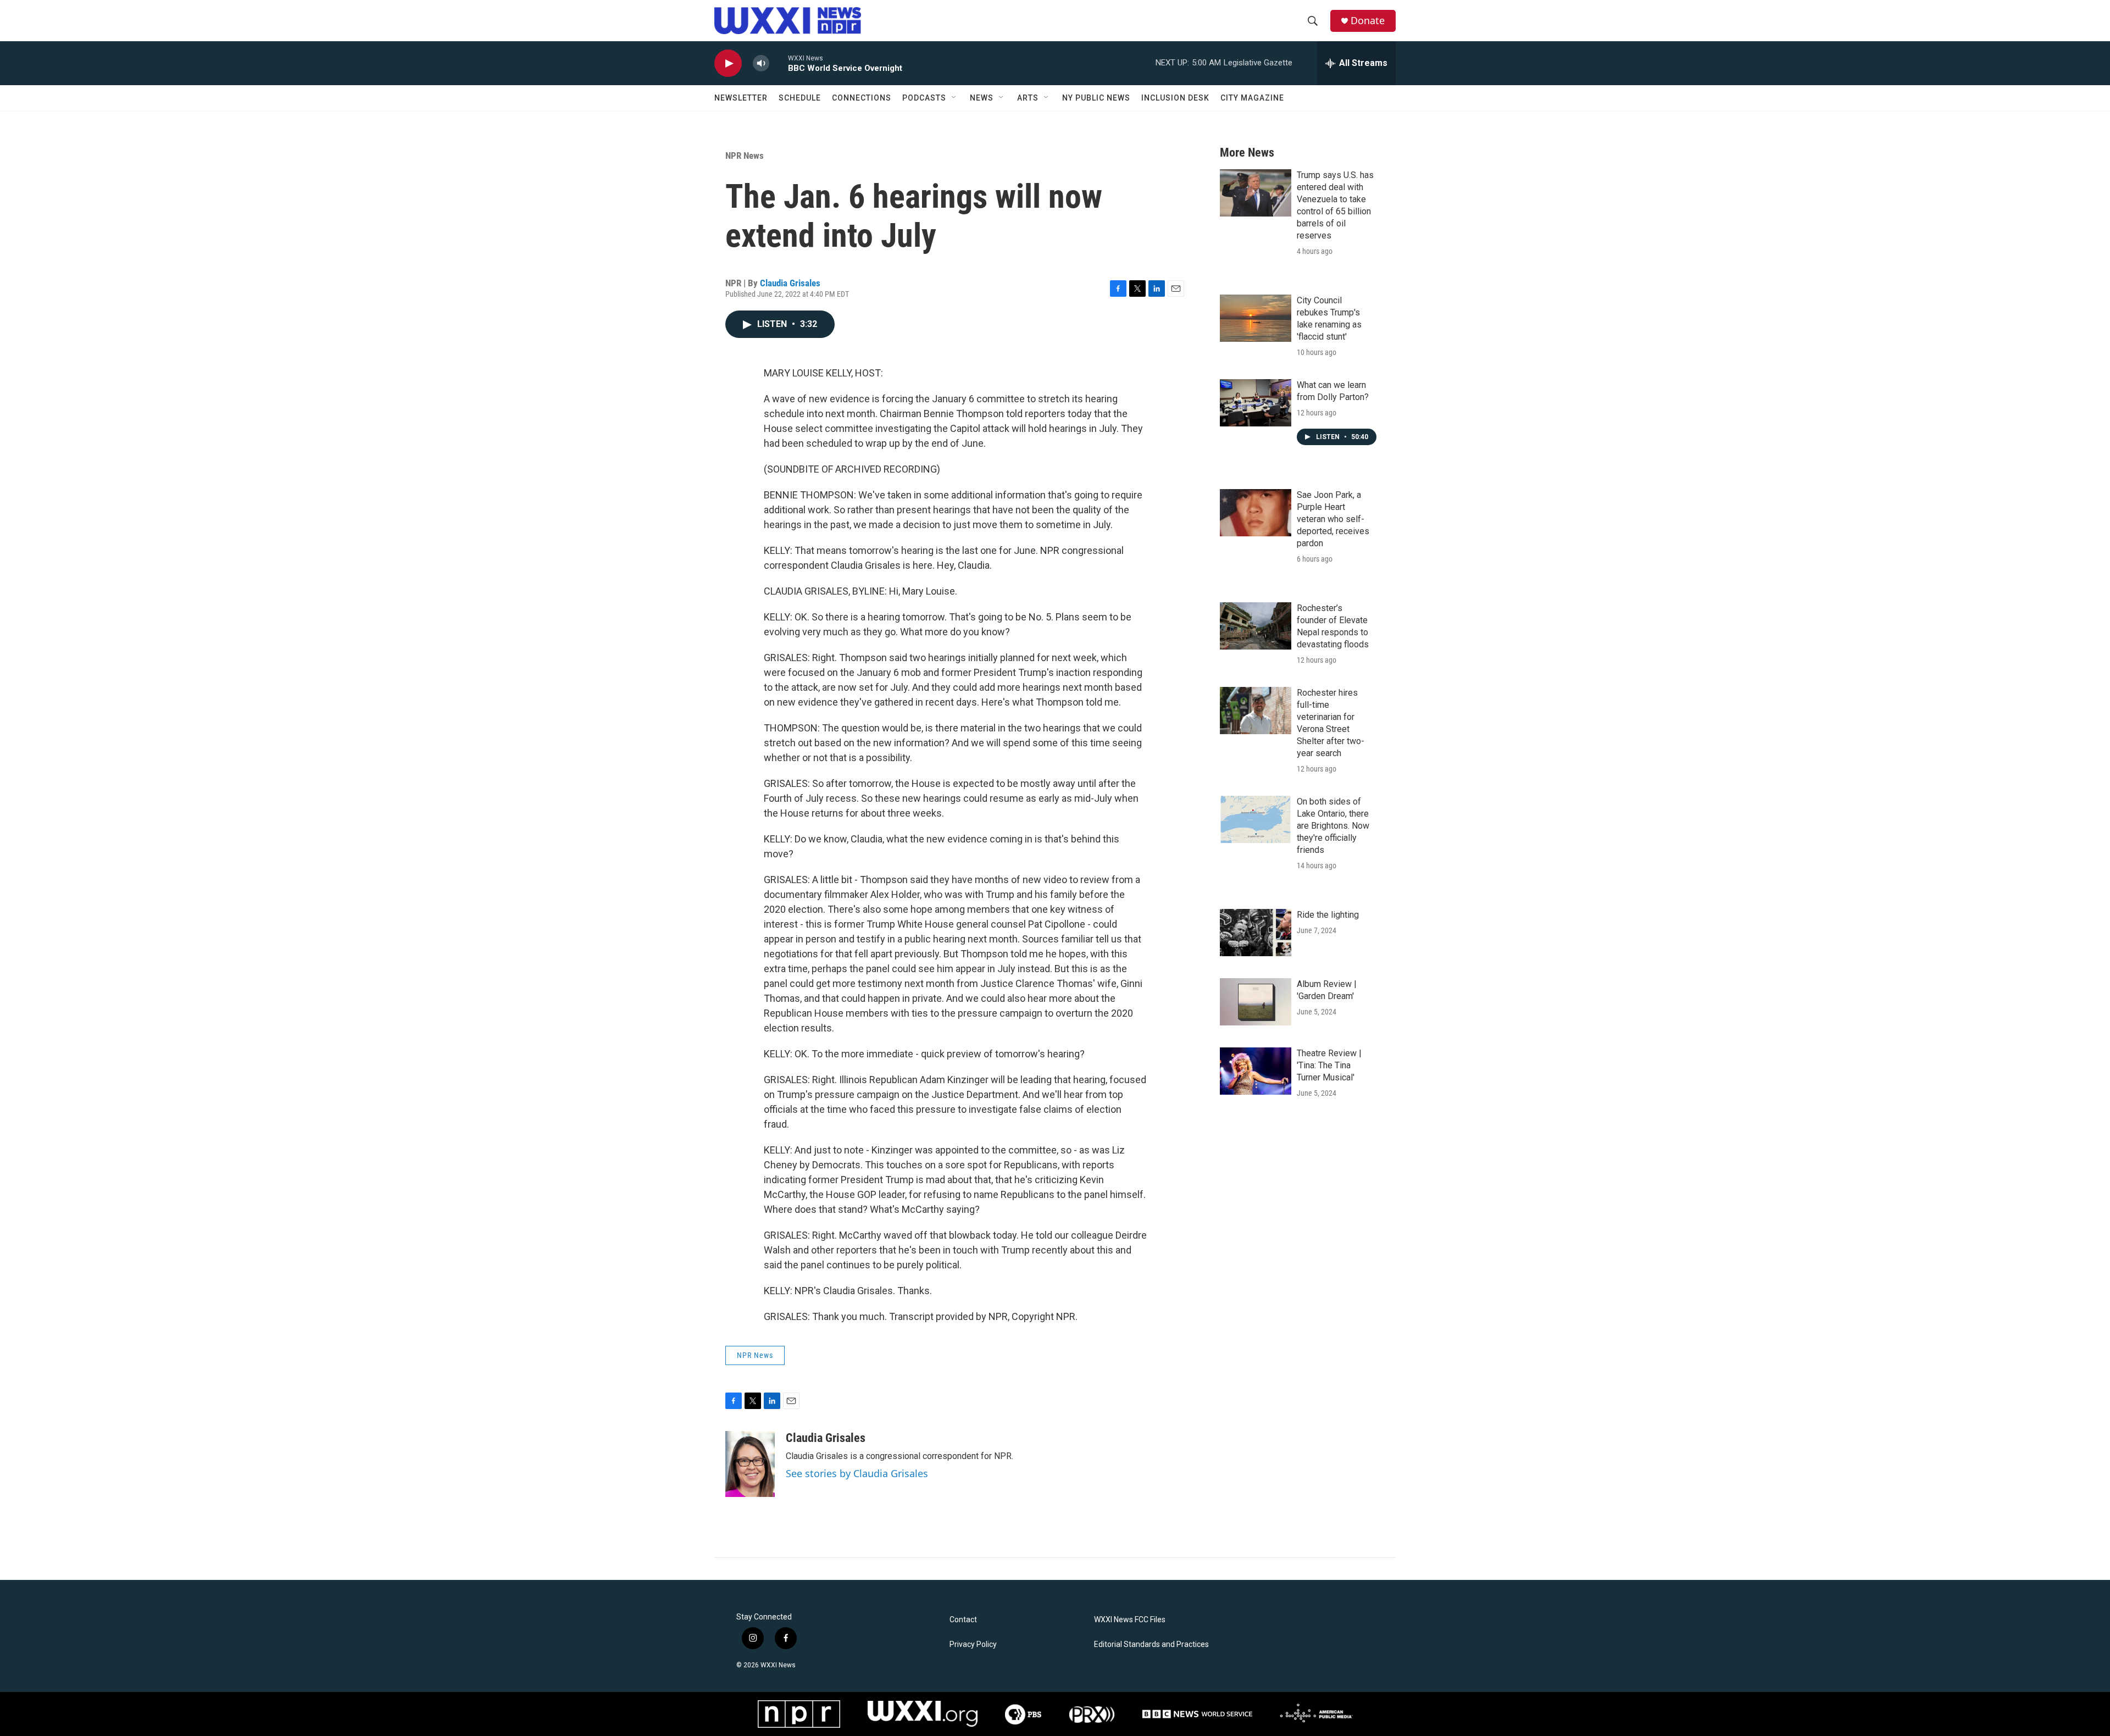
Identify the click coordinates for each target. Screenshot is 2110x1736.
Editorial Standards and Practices (1151, 1645)
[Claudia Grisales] (750, 1464)
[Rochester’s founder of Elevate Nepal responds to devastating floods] (1256, 626)
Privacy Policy (973, 1645)
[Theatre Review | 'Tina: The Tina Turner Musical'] (1256, 1071)
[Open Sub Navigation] (954, 98)
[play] (728, 63)
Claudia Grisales (790, 283)
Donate (1368, 21)
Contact (963, 1620)
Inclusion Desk (1175, 98)
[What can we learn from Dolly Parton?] (1256, 403)
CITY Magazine (1252, 98)
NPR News (745, 156)
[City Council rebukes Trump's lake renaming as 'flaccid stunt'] (1256, 318)
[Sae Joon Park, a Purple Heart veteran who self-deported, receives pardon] (1256, 513)
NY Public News (1096, 98)
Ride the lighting (1328, 915)
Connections (862, 98)
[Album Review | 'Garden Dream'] (1256, 1002)
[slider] (779, 63)
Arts (1028, 98)
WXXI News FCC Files (1130, 1620)
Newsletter (741, 98)
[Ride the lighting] (1256, 933)
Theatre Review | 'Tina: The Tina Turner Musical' (1329, 1065)
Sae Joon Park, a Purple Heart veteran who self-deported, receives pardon (1333, 519)
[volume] (761, 63)
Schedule (800, 98)
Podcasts (924, 98)
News (982, 98)
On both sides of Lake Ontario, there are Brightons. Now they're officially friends (1333, 826)
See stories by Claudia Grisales (857, 1473)
